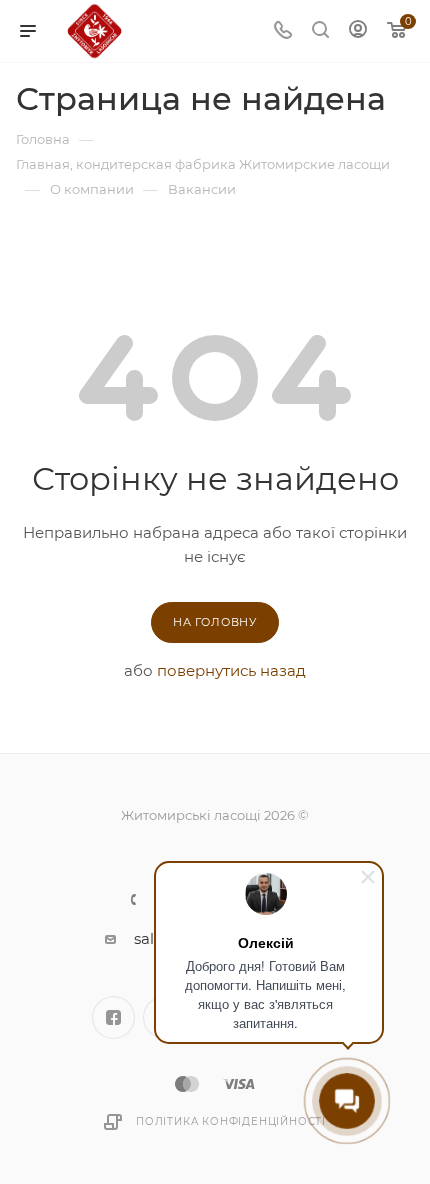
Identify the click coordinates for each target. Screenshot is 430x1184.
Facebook (113, 1017)
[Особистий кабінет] (358, 31)
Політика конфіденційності (231, 1121)
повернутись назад (231, 670)
